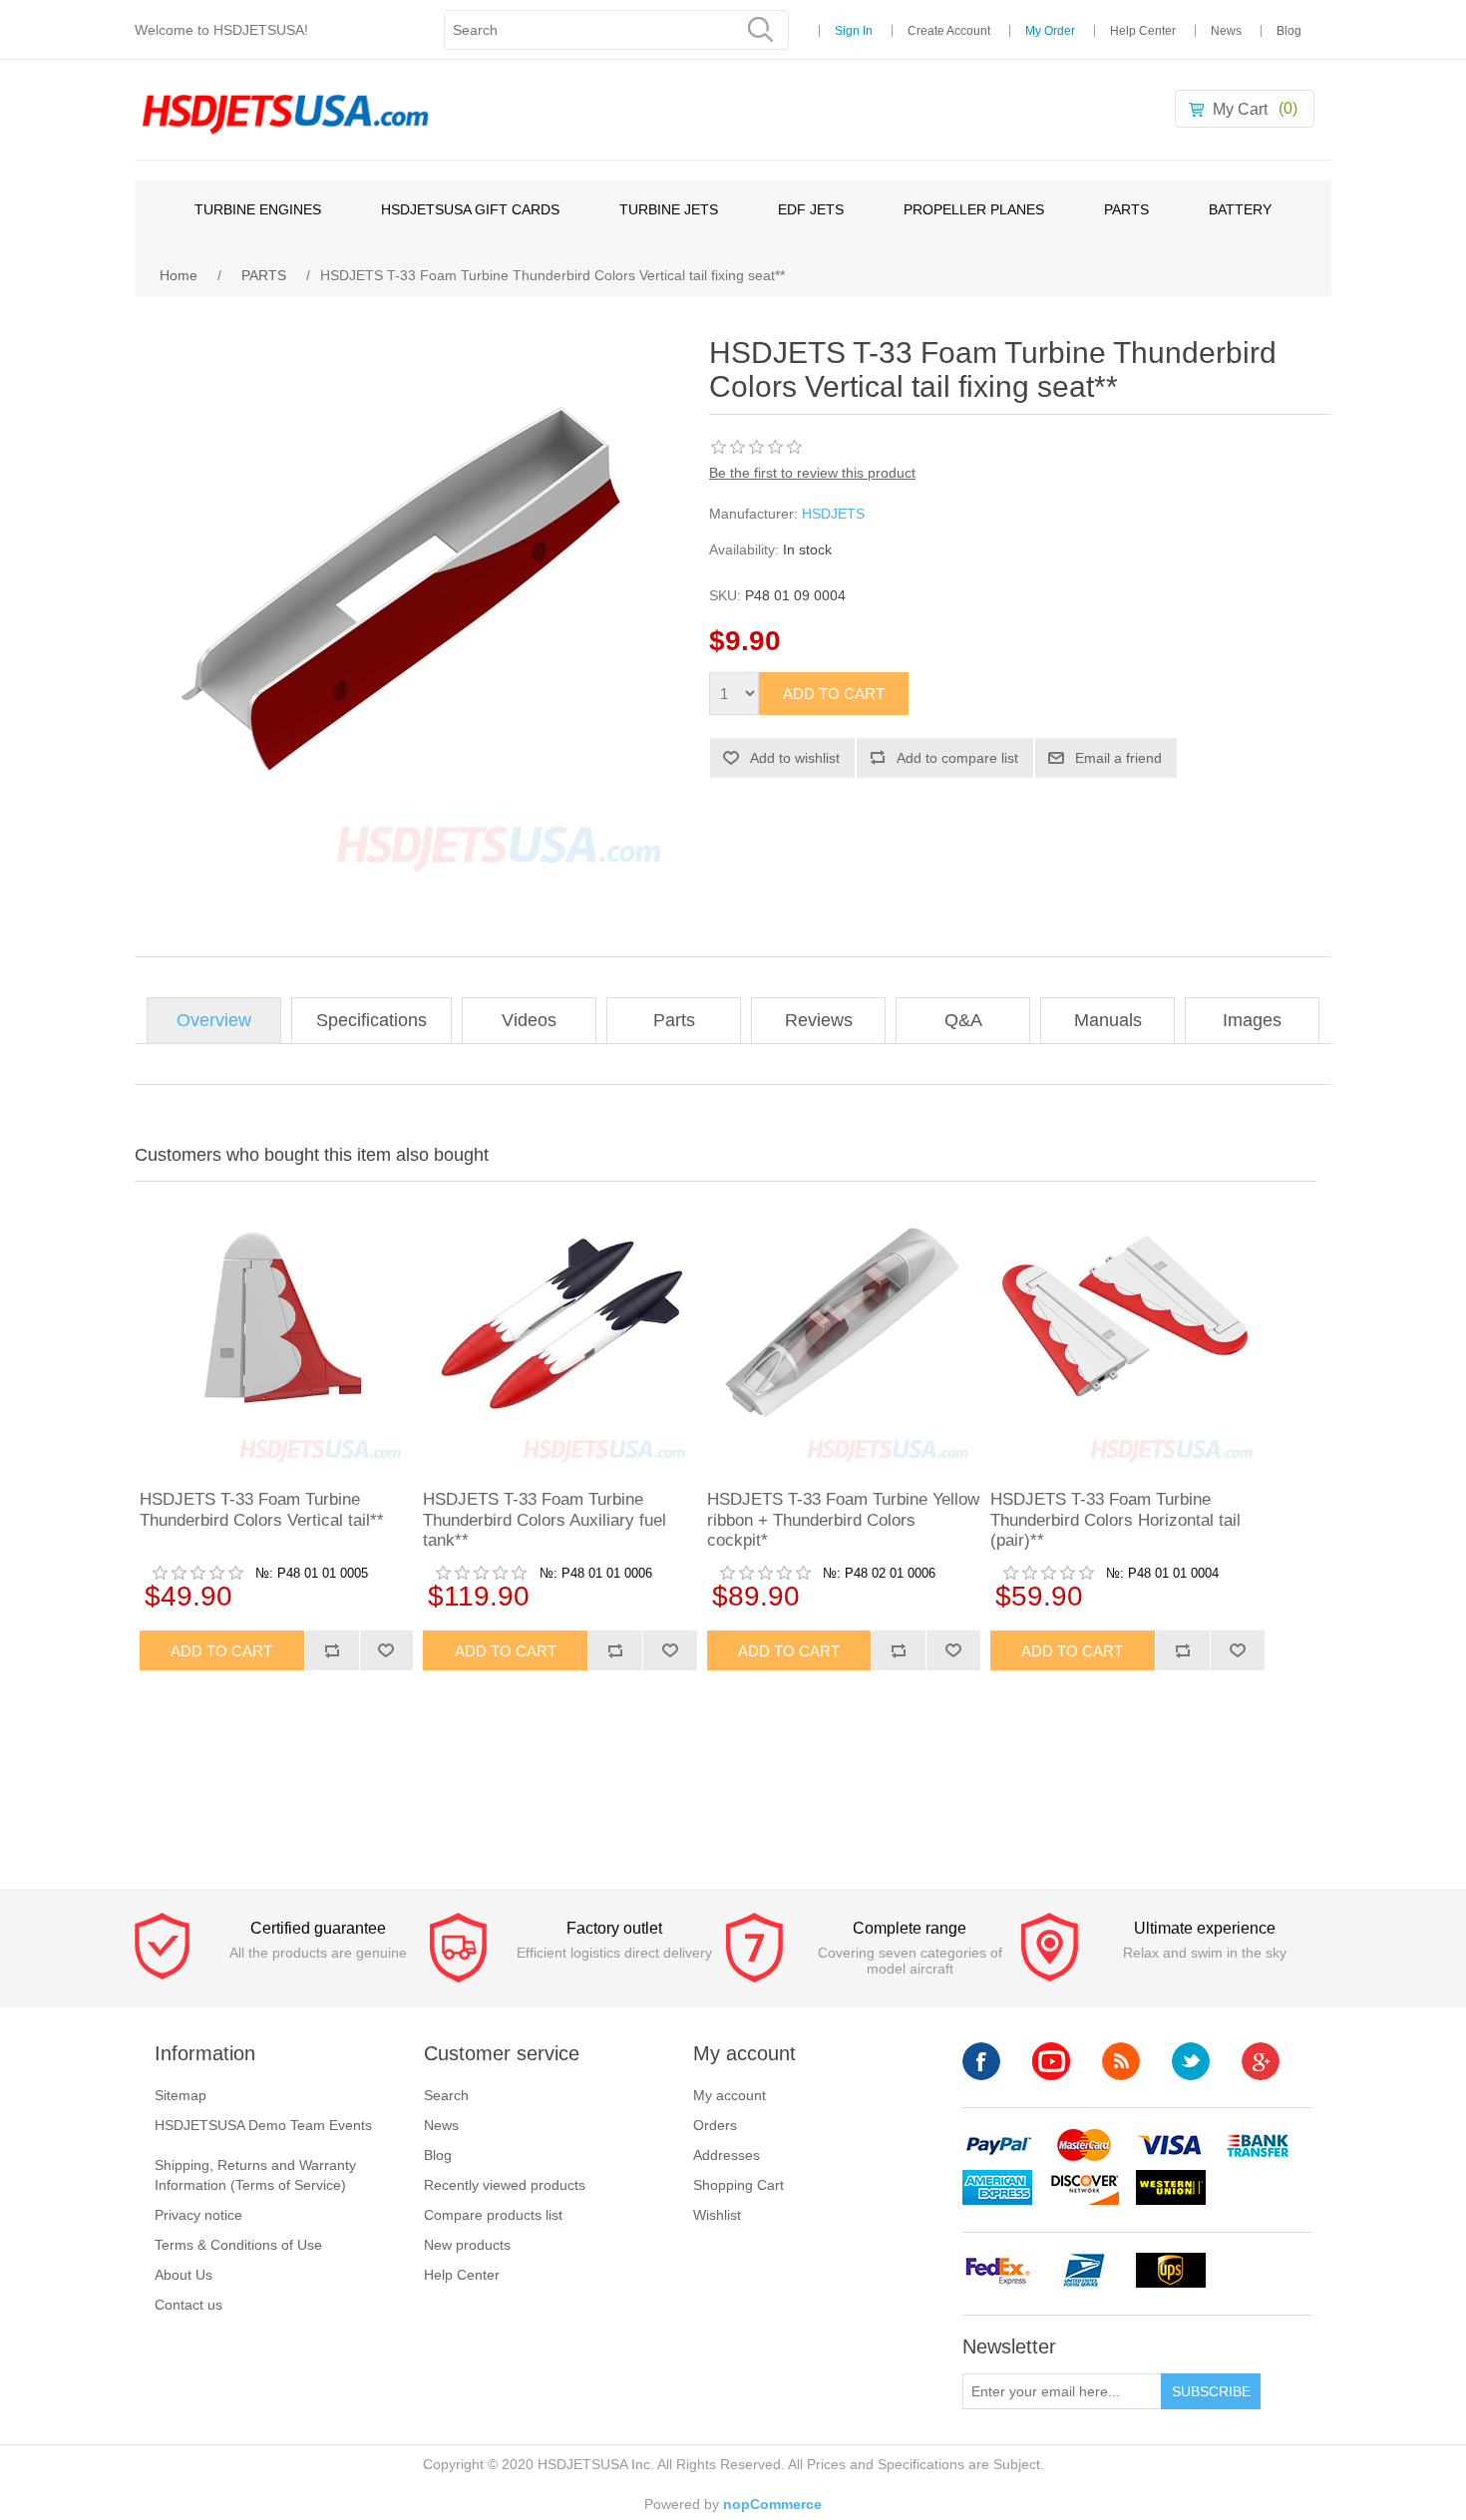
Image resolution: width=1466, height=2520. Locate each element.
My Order (1050, 31)
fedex (997, 2270)
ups (1171, 2270)
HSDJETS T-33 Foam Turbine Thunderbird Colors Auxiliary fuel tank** (545, 1520)
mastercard (1084, 2146)
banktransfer (1258, 2146)
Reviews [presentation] (819, 1020)
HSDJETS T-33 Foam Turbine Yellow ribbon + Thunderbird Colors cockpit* (843, 1520)
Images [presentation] (1252, 1020)
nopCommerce (772, 2504)
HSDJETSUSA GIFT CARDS (470, 209)
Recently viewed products (505, 2185)
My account (730, 2095)
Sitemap (181, 2095)
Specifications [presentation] (371, 1020)
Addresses (727, 2155)
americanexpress (997, 2187)
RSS (1121, 2061)
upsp (1084, 2270)
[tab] (214, 1021)
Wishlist (717, 2215)
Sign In (854, 31)
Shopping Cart (738, 2185)
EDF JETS (811, 209)
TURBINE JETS (669, 209)
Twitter (1191, 2061)
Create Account (949, 31)
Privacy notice (198, 2215)
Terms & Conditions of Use (238, 2245)
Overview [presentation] (214, 1020)
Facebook (981, 2061)
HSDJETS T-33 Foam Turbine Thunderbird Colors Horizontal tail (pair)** (1115, 1520)
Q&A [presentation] (963, 1020)
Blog (1289, 31)
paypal (997, 2146)
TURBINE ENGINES (258, 209)
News (1226, 31)
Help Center (1143, 31)
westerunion (1171, 2187)
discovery (1084, 2187)
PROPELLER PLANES (974, 209)
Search (446, 2095)
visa (1171, 2146)
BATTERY (1240, 209)
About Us (183, 2275)
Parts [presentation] (674, 1020)
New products (467, 2245)
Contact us (188, 2305)
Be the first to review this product (812, 473)
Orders (715, 2125)
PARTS (1126, 209)
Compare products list (493, 2215)
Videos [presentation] (529, 1020)
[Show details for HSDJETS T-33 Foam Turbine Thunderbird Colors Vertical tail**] (276, 1333)
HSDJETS (833, 514)
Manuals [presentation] (1108, 1020)
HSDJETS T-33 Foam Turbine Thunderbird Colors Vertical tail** (262, 1509)
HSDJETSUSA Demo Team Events (263, 2125)
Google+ (1261, 2061)
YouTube (1051, 2061)
